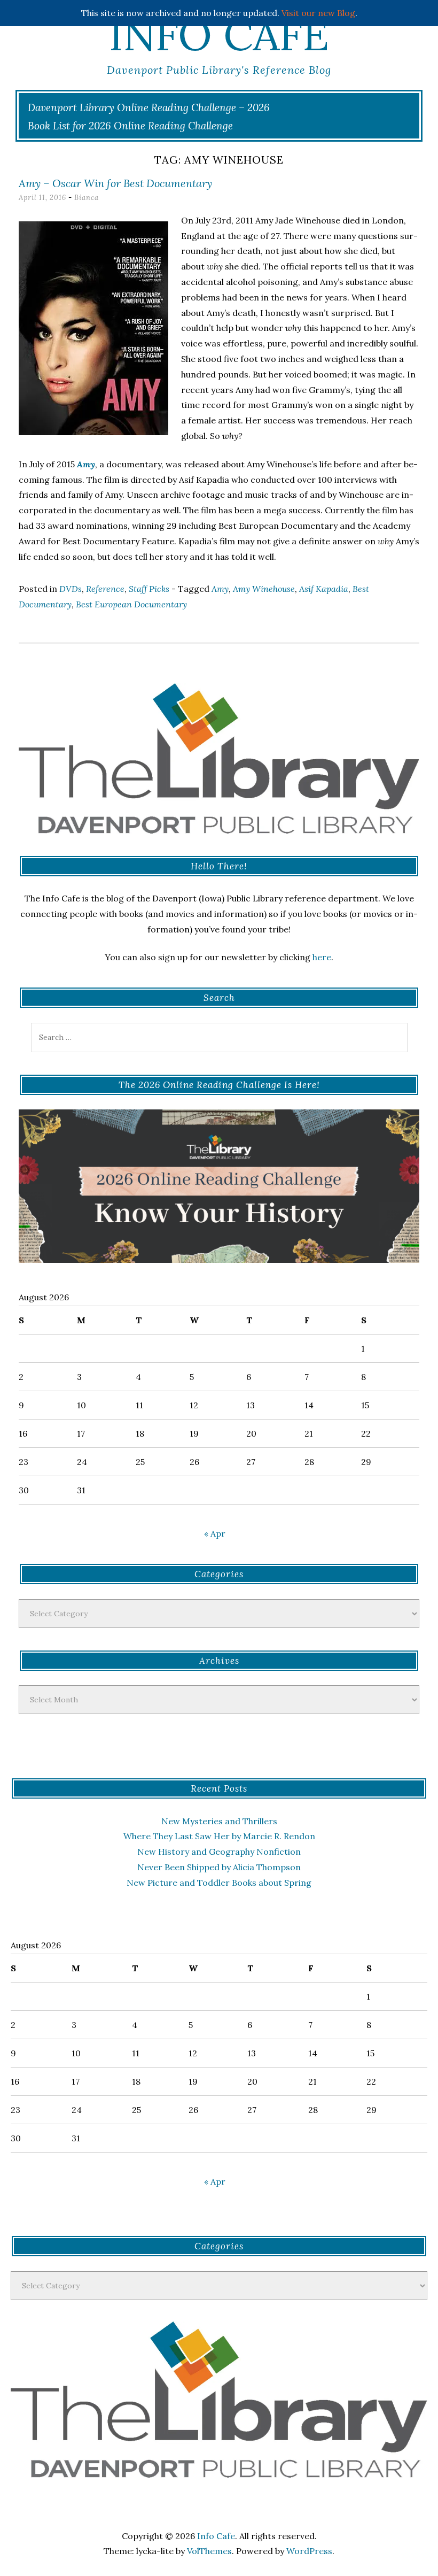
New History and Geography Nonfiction (219, 1852)
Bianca (87, 198)
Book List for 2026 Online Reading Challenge (130, 126)
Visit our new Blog (318, 13)
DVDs (71, 589)
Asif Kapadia (324, 589)
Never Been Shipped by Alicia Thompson (219, 1867)
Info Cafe (219, 35)
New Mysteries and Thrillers (219, 1821)
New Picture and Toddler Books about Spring (219, 1883)
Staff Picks (149, 589)
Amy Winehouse (264, 589)
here (322, 957)
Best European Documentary (131, 604)
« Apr (215, 1533)
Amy (85, 464)
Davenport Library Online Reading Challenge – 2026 (149, 107)
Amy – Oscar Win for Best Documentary (115, 183)
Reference (105, 589)
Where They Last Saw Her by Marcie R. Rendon (219, 1836)
